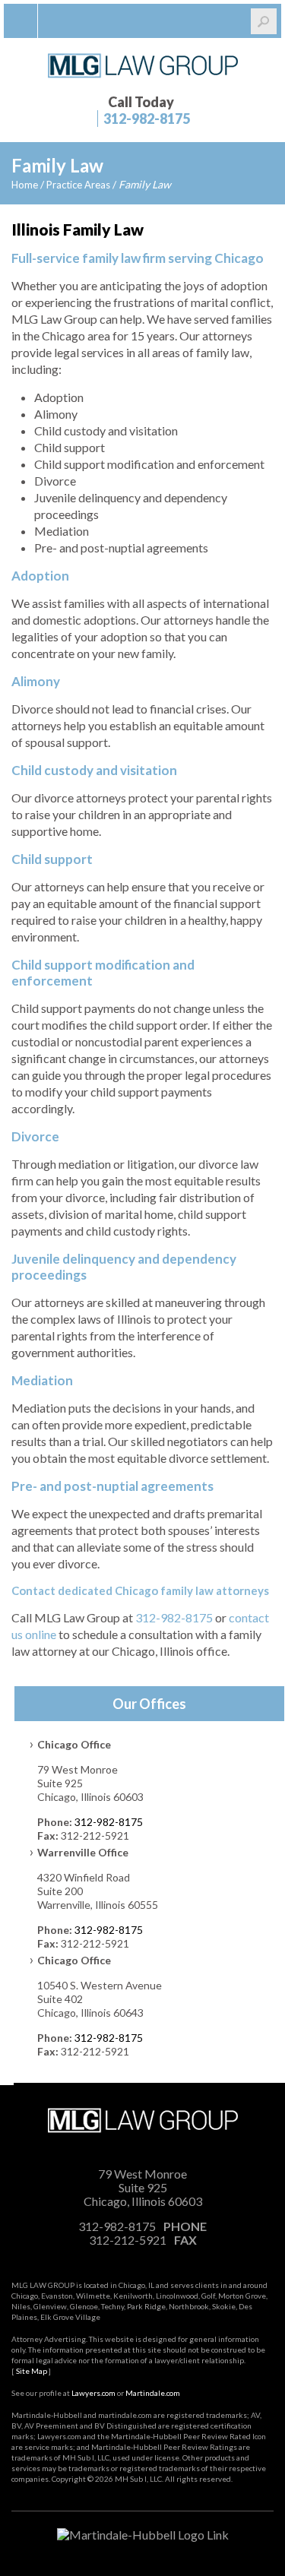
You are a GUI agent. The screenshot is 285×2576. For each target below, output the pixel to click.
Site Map (32, 2371)
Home (25, 185)
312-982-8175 (147, 119)
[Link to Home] (143, 64)
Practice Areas (78, 185)
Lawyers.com (93, 2393)
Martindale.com (153, 2393)
